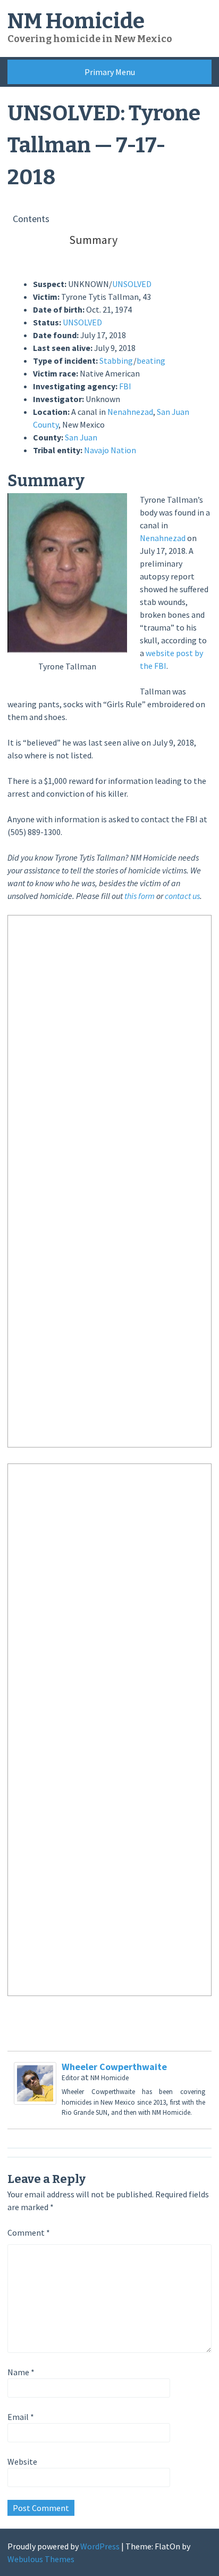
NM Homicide (76, 21)
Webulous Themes (41, 2559)
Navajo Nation (110, 450)
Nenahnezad (130, 412)
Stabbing (116, 361)
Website (22, 2461)
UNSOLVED (132, 284)
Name (21, 2372)
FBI (125, 386)
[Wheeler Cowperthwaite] (35, 2101)
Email (21, 2417)
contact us (182, 896)
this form (140, 896)
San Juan (81, 437)
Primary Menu (110, 72)
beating (151, 361)
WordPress (100, 2546)
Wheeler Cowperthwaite (114, 2067)
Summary (93, 240)
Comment (29, 2232)
